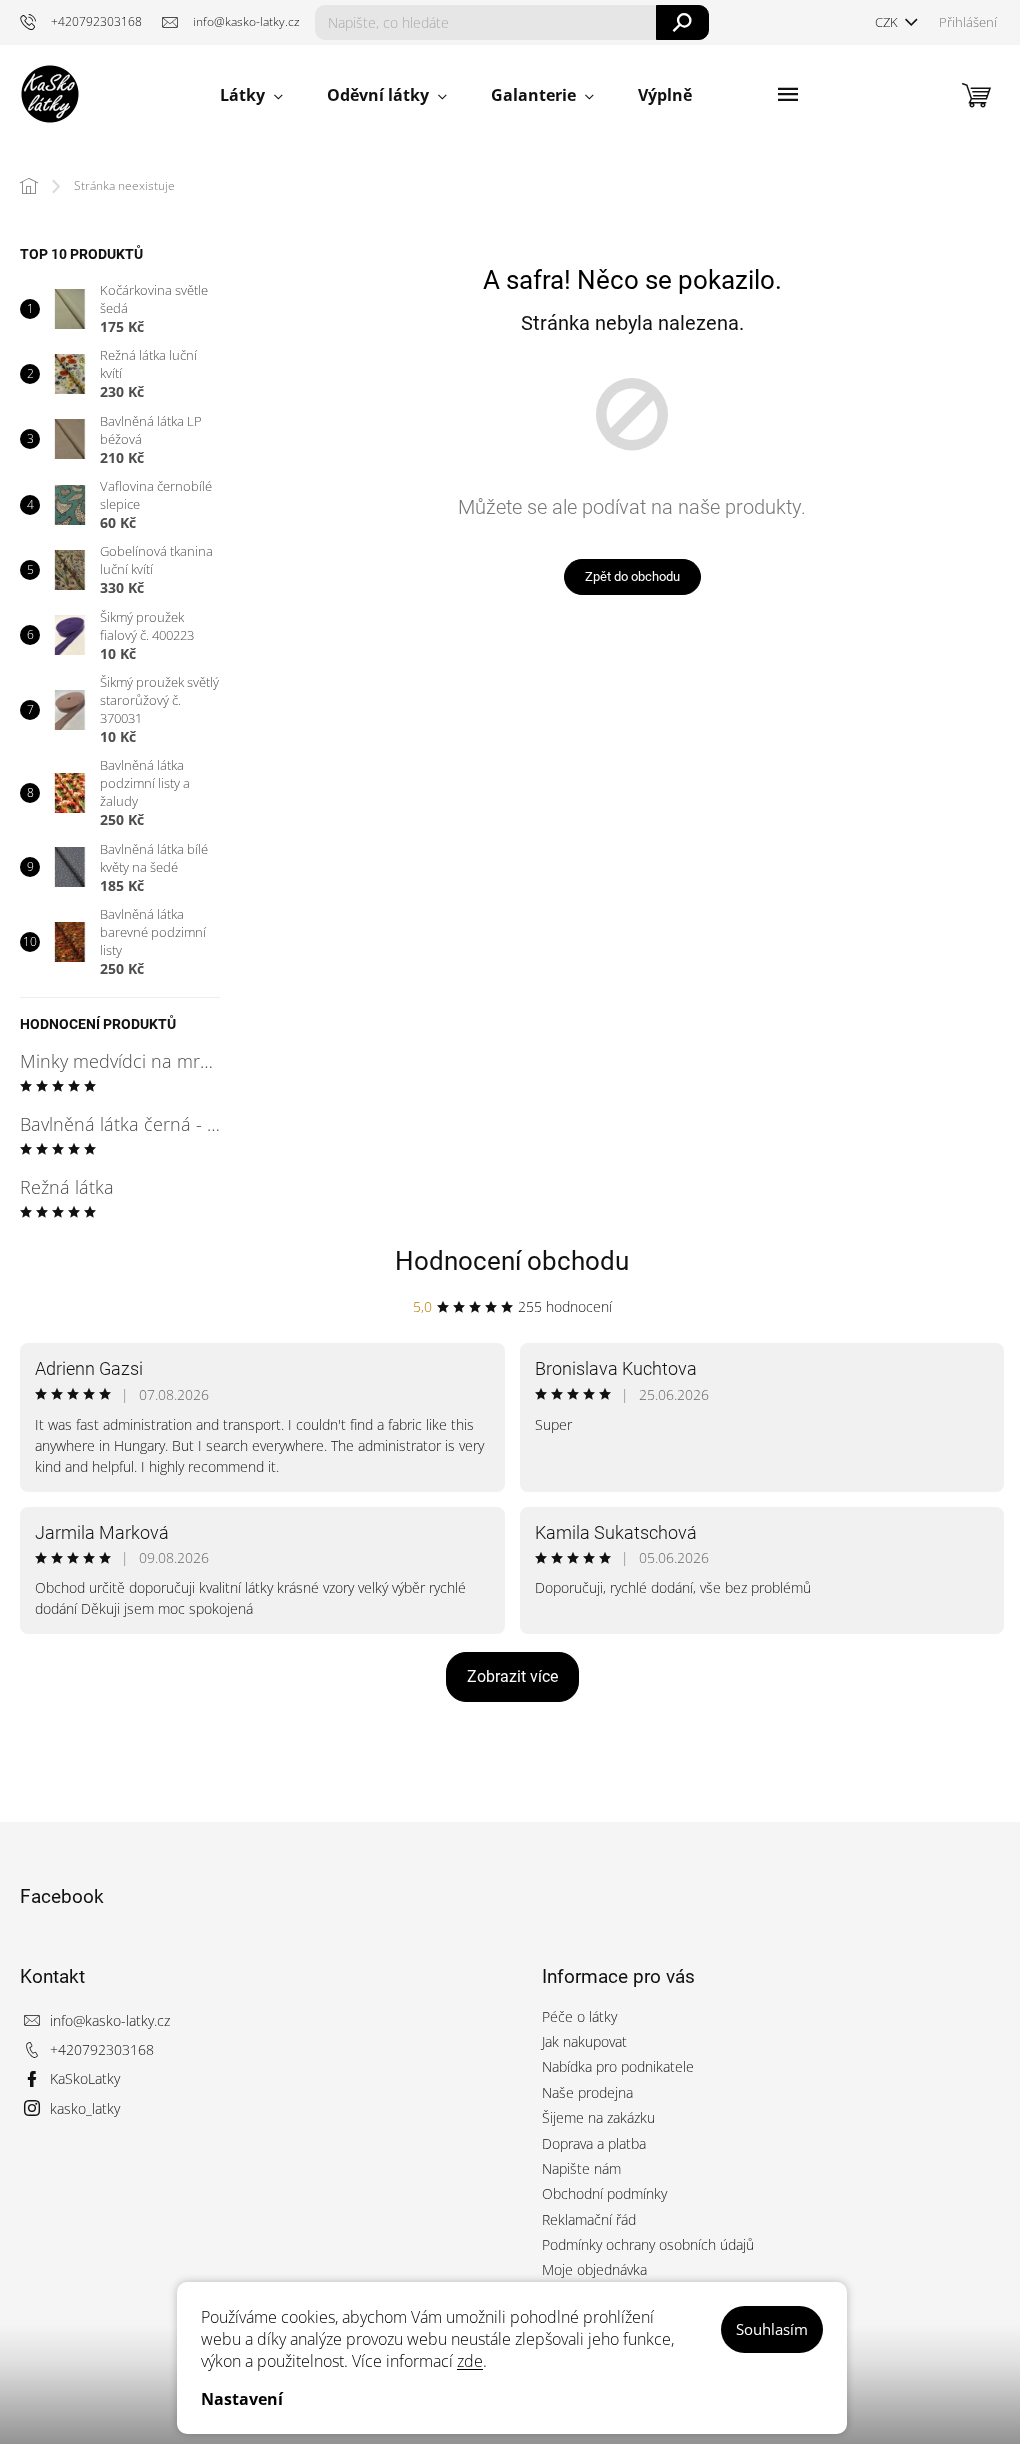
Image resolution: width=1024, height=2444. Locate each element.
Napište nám (581, 2168)
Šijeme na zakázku (598, 2117)
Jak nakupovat (584, 2041)
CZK (888, 22)
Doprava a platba (594, 2143)
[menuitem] (251, 95)
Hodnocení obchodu (512, 1261)
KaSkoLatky (85, 2078)
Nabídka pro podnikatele (618, 2066)
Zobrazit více (512, 1676)
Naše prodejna (587, 2092)
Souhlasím (772, 2329)
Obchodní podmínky (604, 2193)
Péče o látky (579, 2016)
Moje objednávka (594, 2269)
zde (470, 2361)
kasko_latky (85, 2108)
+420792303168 (102, 2049)
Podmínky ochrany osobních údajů (648, 2244)
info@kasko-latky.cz (110, 2020)
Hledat (682, 22)
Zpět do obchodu (632, 576)
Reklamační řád (589, 2219)
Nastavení (242, 2399)
